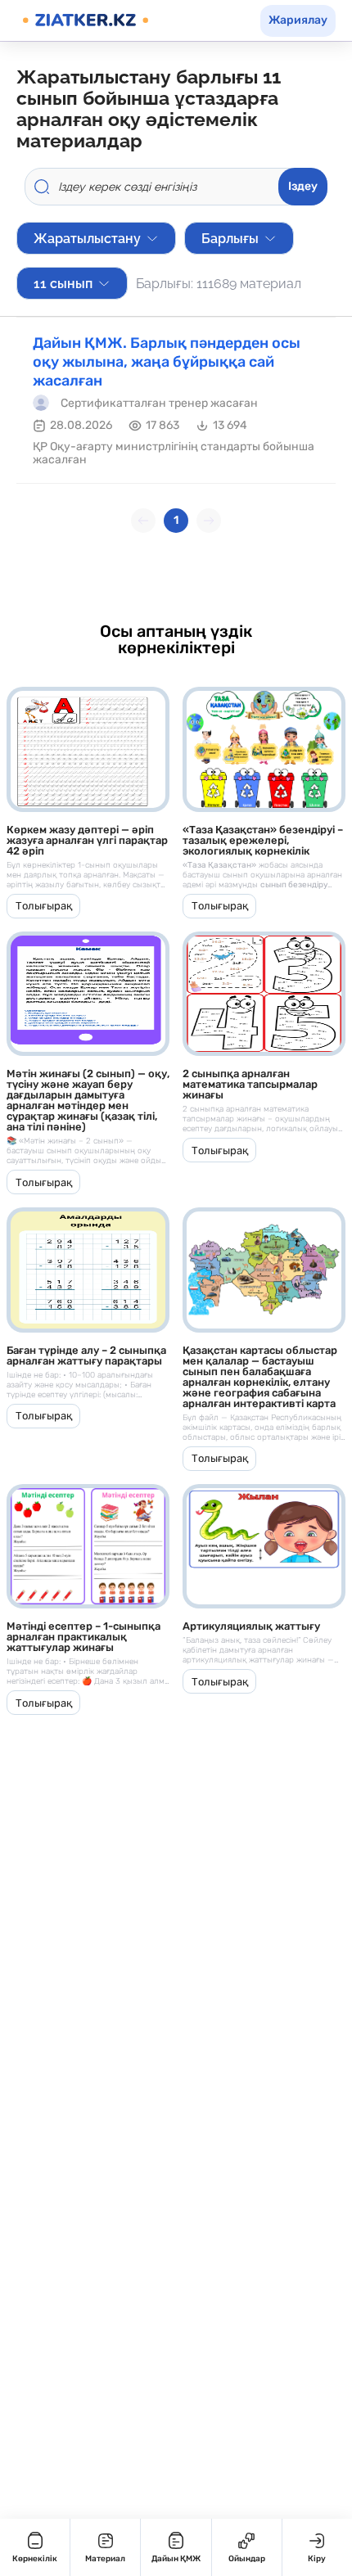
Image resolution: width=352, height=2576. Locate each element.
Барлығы (230, 239)
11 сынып (63, 284)
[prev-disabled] (143, 521)
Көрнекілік (35, 2559)
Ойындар (247, 2559)
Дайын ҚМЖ (176, 2559)
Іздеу (303, 186)
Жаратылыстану (87, 239)
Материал (105, 2559)
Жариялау (298, 20)
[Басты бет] (86, 20)
